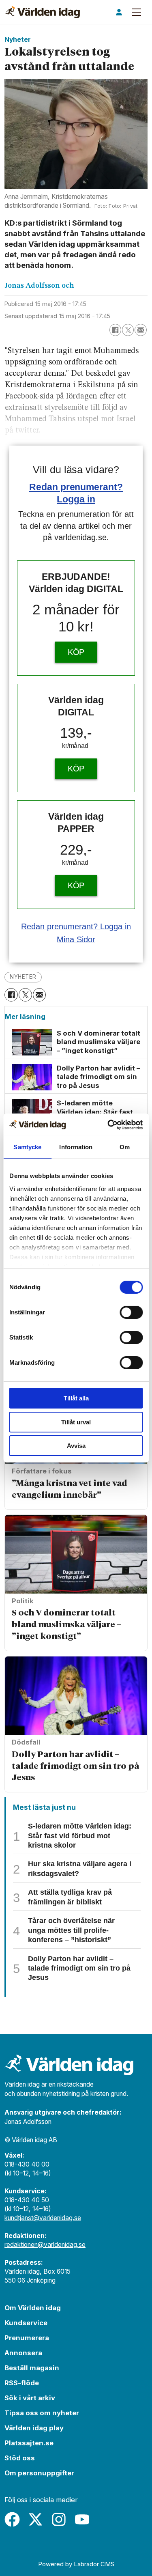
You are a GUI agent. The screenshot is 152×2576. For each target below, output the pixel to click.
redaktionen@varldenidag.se (45, 2245)
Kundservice (26, 2323)
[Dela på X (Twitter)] (128, 330)
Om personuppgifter (39, 2473)
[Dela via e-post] (140, 330)
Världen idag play (34, 2428)
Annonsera (23, 2353)
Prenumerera (27, 2338)
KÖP (76, 652)
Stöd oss (20, 2458)
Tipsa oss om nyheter (42, 2413)
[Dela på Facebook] (115, 330)
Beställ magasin (32, 2368)
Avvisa (76, 1446)
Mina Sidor (76, 939)
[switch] (131, 1312)
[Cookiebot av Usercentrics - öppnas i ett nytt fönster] (108, 1125)
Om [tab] (125, 1147)
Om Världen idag (33, 2308)
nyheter (23, 977)
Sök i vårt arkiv (30, 2398)
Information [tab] (76, 1147)
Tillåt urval (76, 1422)
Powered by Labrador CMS (76, 2564)
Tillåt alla (76, 1398)
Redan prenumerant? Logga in (76, 926)
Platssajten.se (29, 2443)
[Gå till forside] (42, 12)
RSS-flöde (22, 2383)
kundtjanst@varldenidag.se (43, 2218)
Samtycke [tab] (27, 1147)
